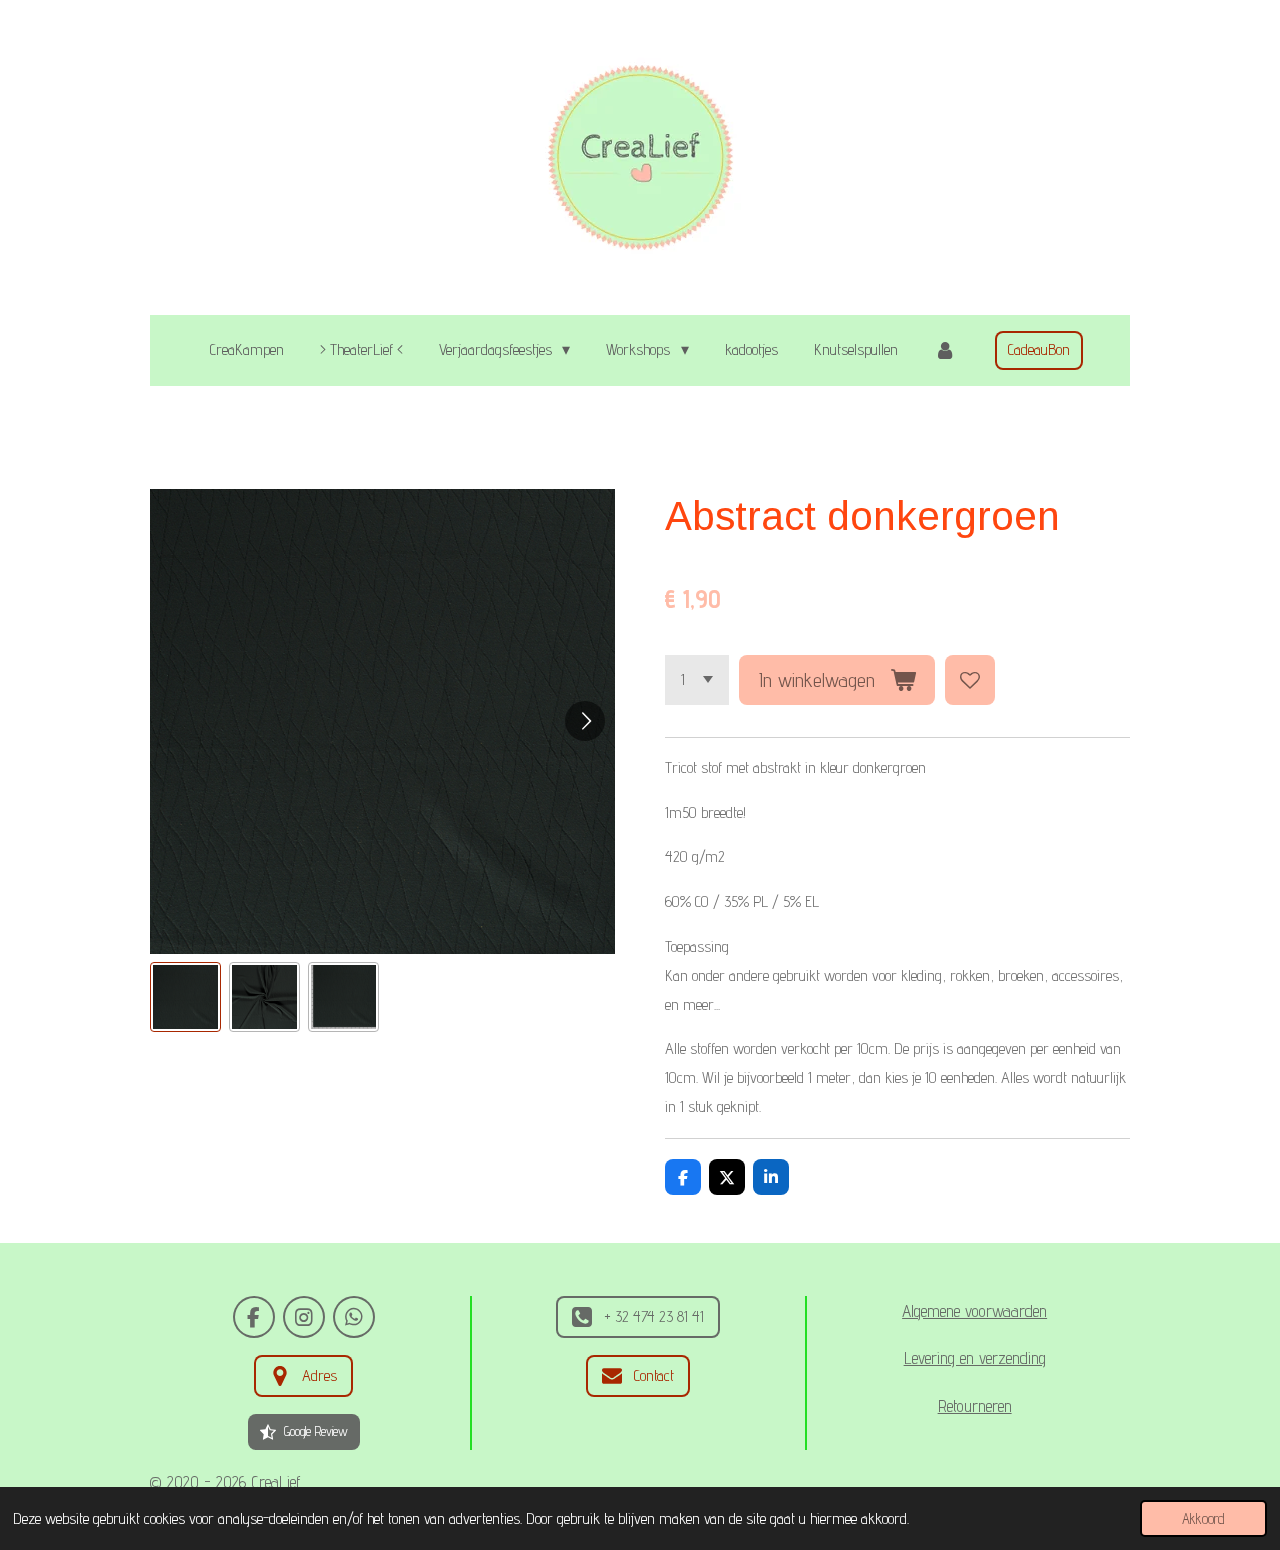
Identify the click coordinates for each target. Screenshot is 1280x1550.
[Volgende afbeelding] (585, 721)
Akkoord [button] (1203, 1518)
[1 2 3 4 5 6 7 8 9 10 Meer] (697, 680)
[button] (185, 997)
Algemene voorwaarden (974, 1311)
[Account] (945, 350)
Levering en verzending (975, 1358)
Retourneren (975, 1406)
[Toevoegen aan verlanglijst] (970, 680)
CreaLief (276, 1482)
